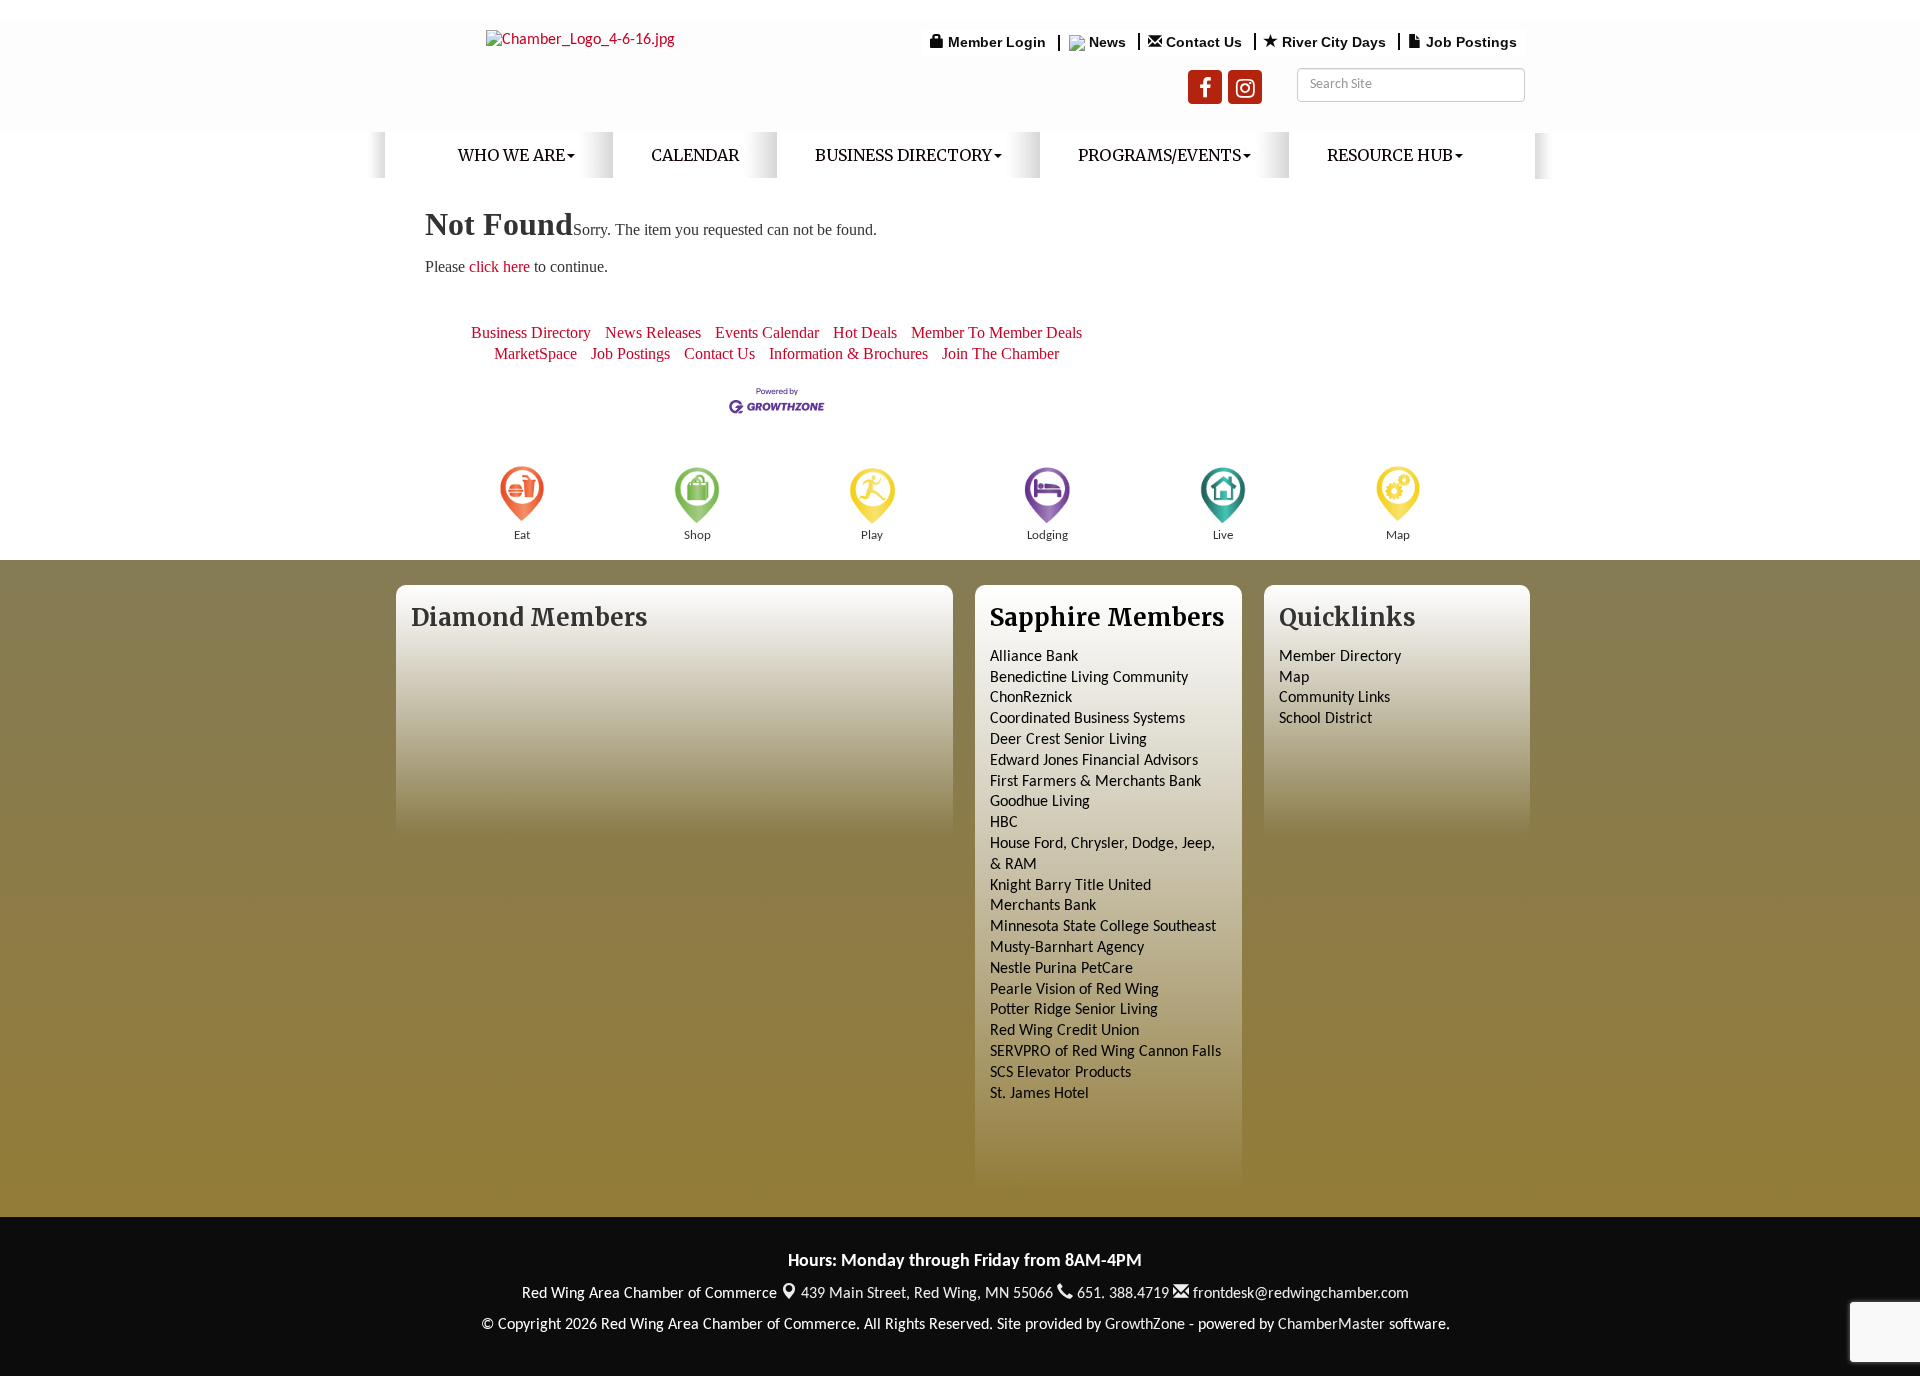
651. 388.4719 (1121, 1294)
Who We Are (511, 155)
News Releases (653, 332)
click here (499, 266)
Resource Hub (1390, 155)
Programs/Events (1159, 155)
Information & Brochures (848, 353)
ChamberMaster (1331, 1325)
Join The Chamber (1000, 353)
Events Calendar (767, 332)
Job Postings (630, 353)
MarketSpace (535, 353)
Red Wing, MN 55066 (927, 1294)
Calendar (695, 155)
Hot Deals (865, 332)
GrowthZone (1145, 1325)
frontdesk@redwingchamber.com (1299, 1294)
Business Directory (903, 155)
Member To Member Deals (996, 332)
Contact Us (719, 353)
